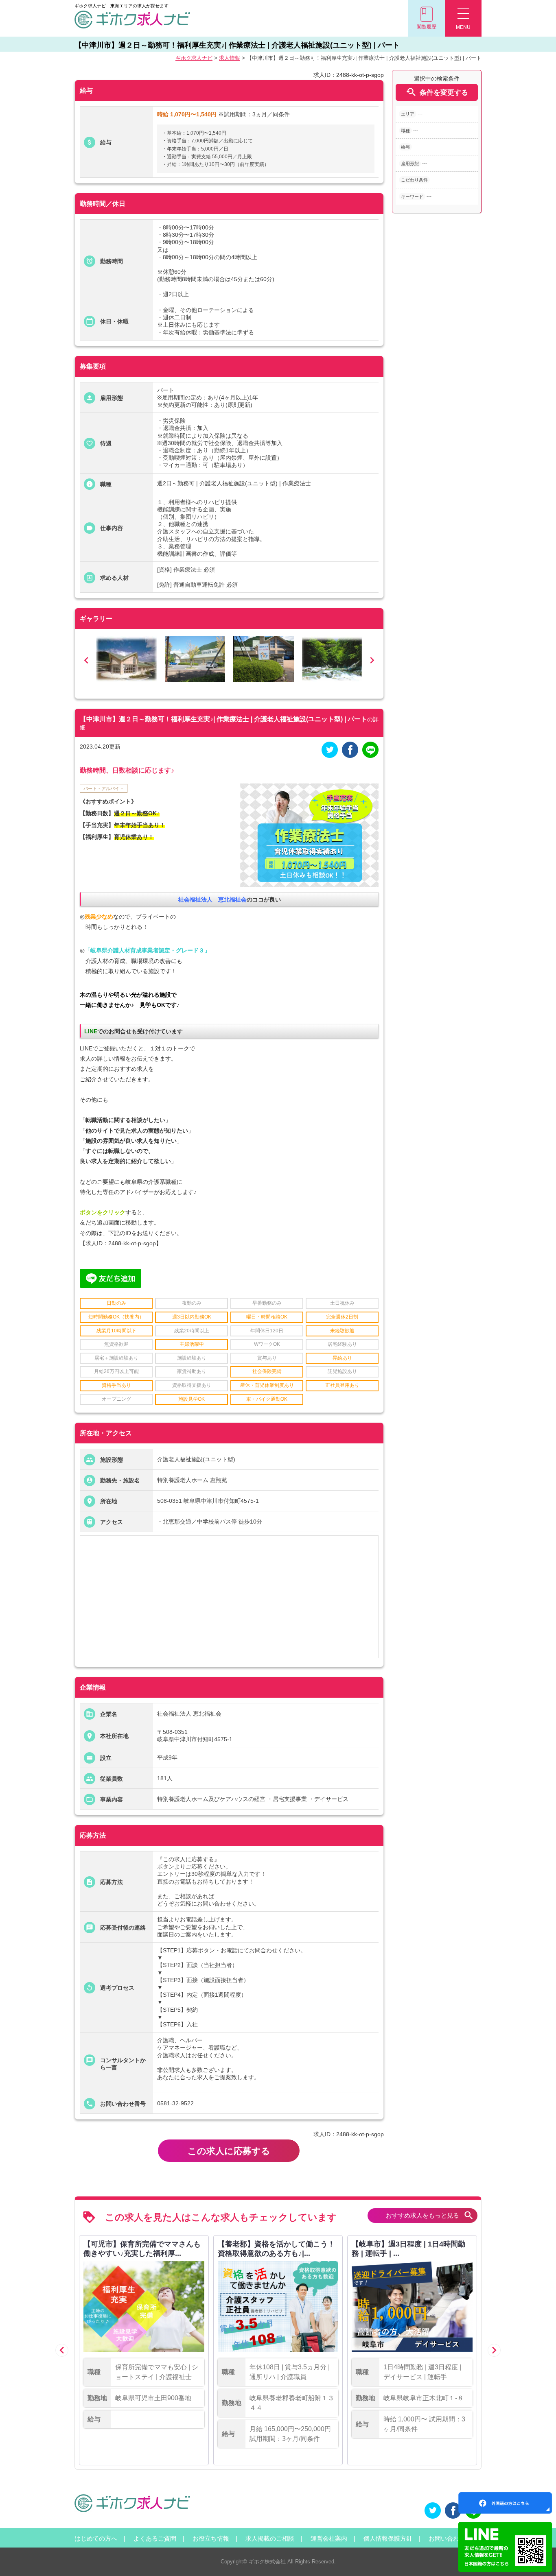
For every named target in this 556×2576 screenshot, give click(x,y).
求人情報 (230, 58)
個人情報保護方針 (388, 2538)
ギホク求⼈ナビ (194, 58)
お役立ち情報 (211, 2538)
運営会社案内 (329, 2538)
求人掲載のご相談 (270, 2538)
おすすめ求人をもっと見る (430, 2215)
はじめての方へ (96, 2538)
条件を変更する (437, 92)
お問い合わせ (447, 2538)
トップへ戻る (536, 2556)
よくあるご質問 (155, 2538)
